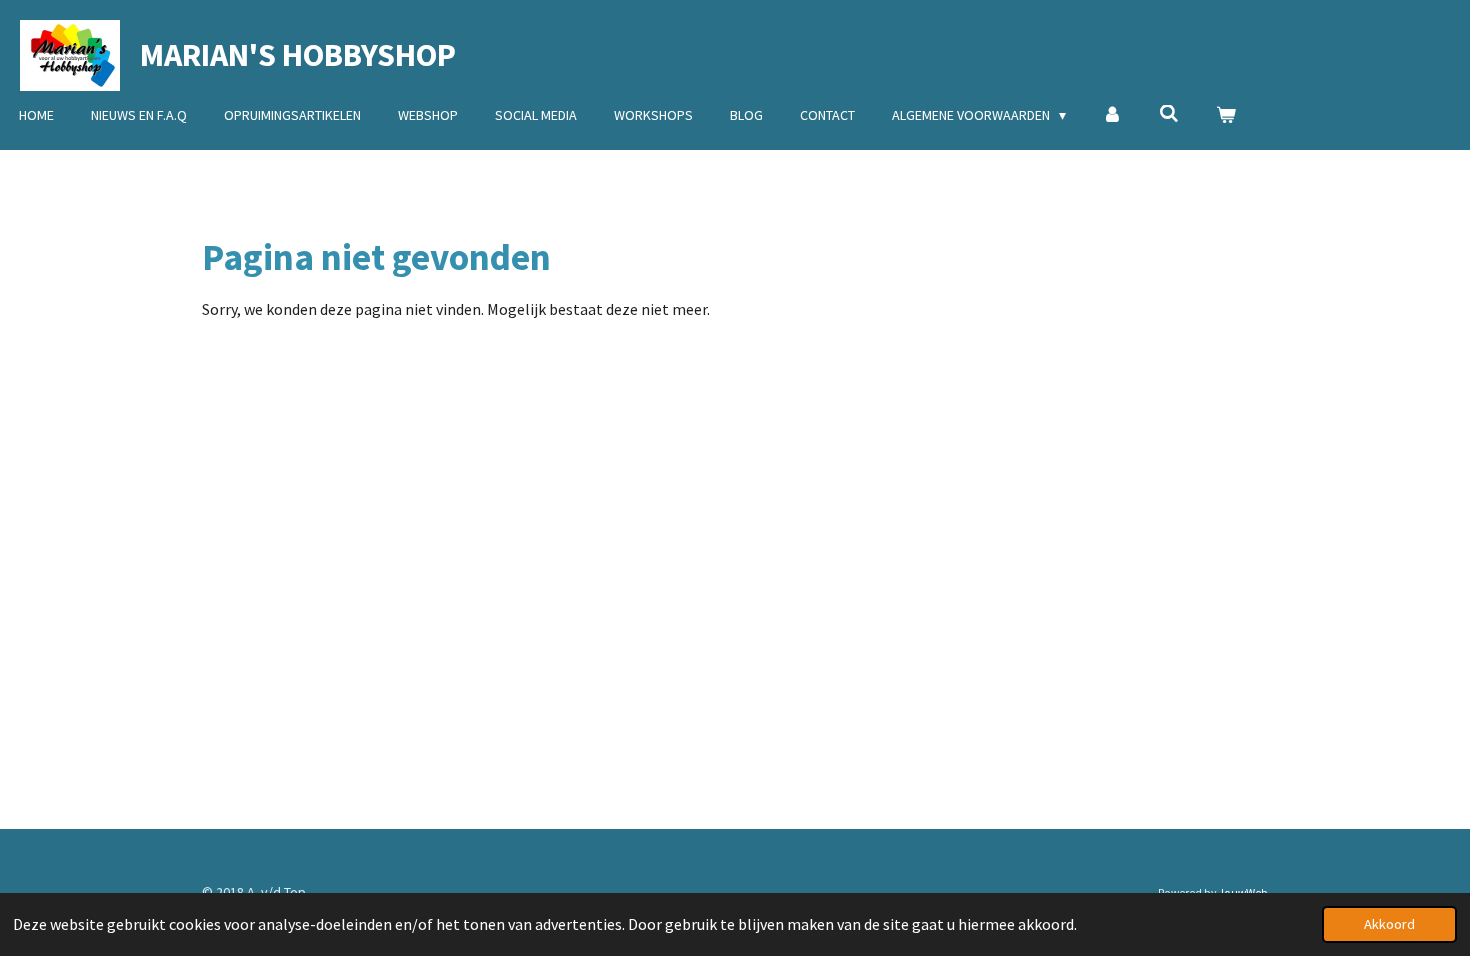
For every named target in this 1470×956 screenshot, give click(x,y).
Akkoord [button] (1389, 924)
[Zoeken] (1169, 114)
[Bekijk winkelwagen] (1226, 115)
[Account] (1113, 115)
